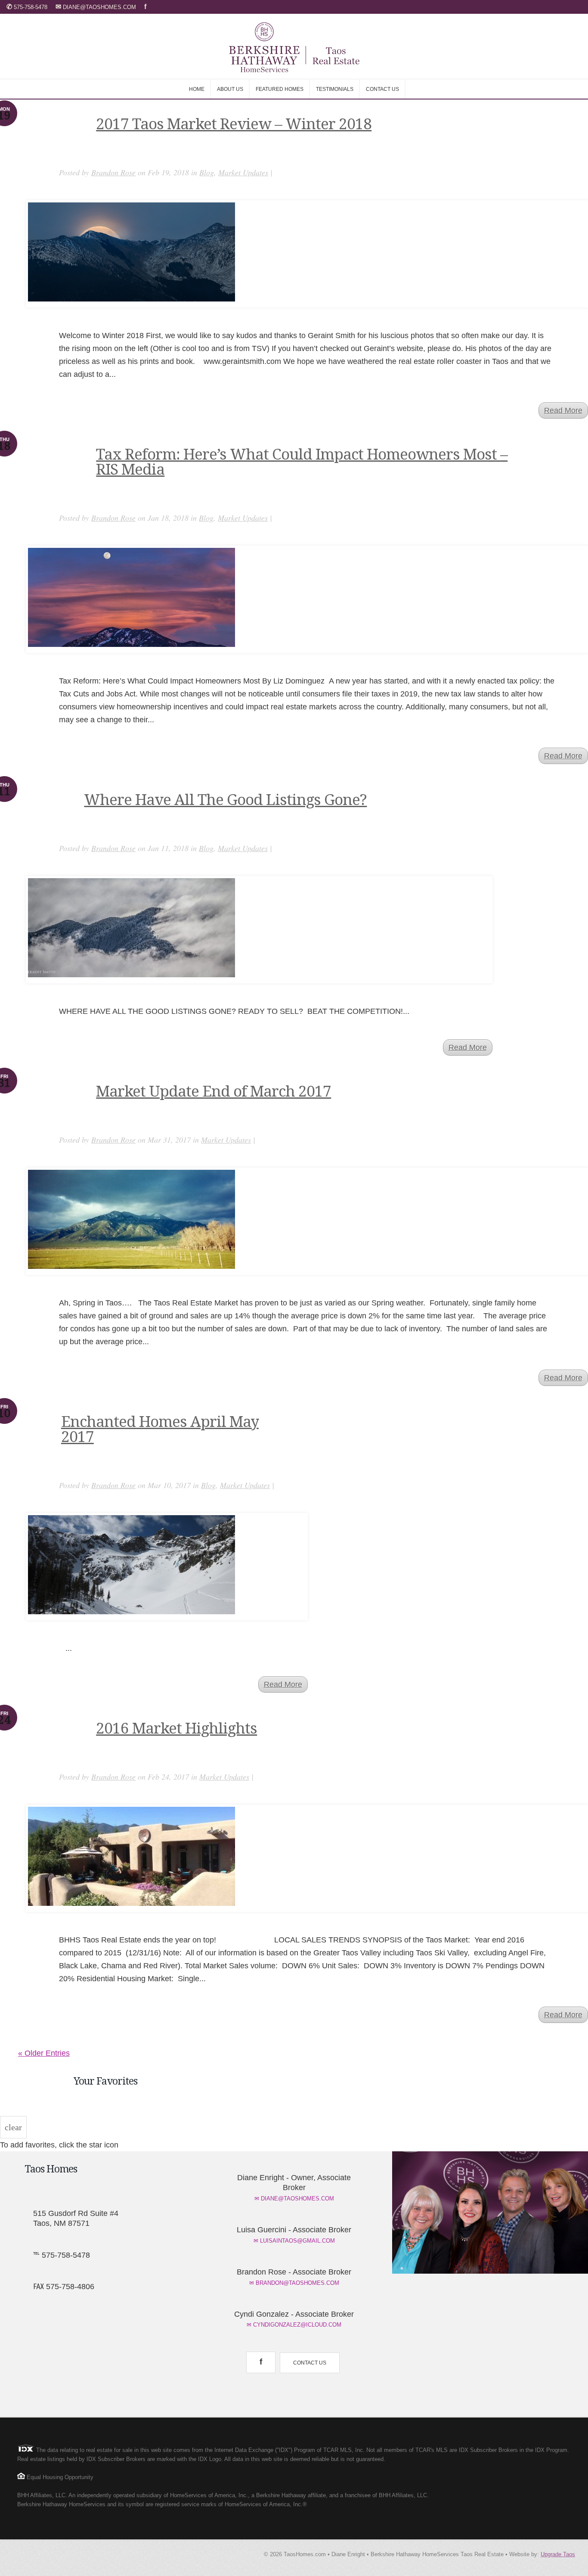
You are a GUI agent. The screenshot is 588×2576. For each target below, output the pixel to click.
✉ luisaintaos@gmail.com (294, 2241)
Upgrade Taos (558, 2554)
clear (13, 2127)
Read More (563, 410)
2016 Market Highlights (176, 1728)
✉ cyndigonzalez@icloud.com (294, 2325)
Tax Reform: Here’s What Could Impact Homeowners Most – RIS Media (302, 462)
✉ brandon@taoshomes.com (294, 2283)
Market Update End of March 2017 (214, 1091)
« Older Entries (44, 2053)
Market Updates (243, 172)
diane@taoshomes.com (97, 7)
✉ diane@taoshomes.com (294, 2198)
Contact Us (310, 2363)
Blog (207, 172)
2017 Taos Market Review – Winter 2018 (234, 124)
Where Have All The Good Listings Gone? (225, 800)
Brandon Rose (113, 172)
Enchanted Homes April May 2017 (160, 1429)
